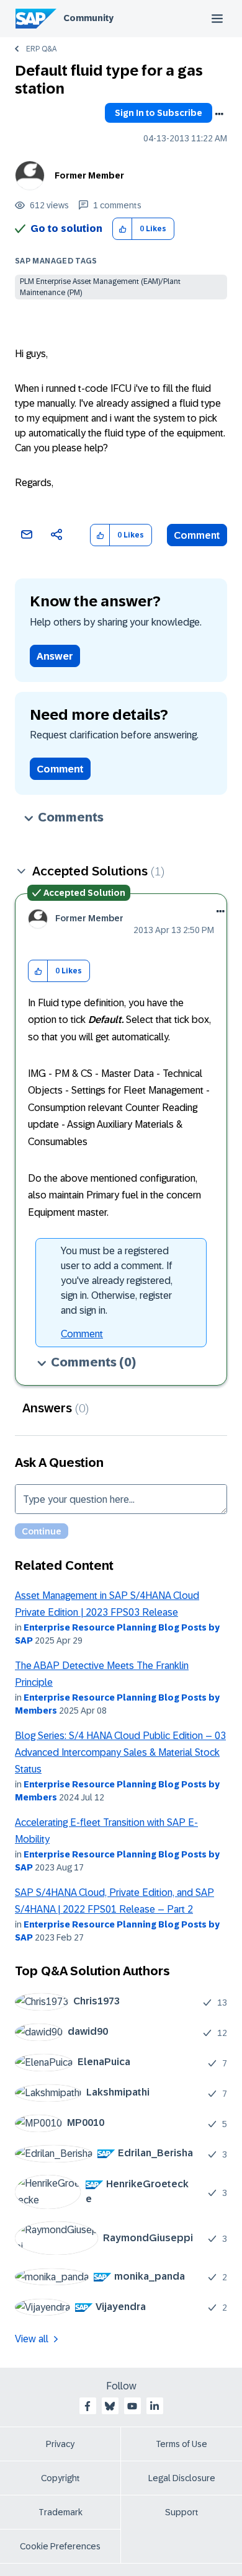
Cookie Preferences (60, 2546)
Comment (197, 535)
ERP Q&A (41, 49)
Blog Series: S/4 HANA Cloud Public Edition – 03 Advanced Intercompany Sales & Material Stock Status (120, 1753)
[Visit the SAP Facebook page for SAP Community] (87, 2406)
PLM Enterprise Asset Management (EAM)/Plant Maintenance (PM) (100, 287)
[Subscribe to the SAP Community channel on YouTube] (132, 2406)
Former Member (89, 175)
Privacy (60, 2444)
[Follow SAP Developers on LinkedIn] (155, 2406)
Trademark (60, 2512)
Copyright (60, 2478)
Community (88, 18)
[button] (123, 229)
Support (182, 2512)
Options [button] (219, 114)
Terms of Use (181, 2444)
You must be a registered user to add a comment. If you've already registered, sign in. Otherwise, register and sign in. (117, 1281)
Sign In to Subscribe (159, 113)
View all (32, 2339)
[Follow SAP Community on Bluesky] (110, 2406)
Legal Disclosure (182, 2478)
